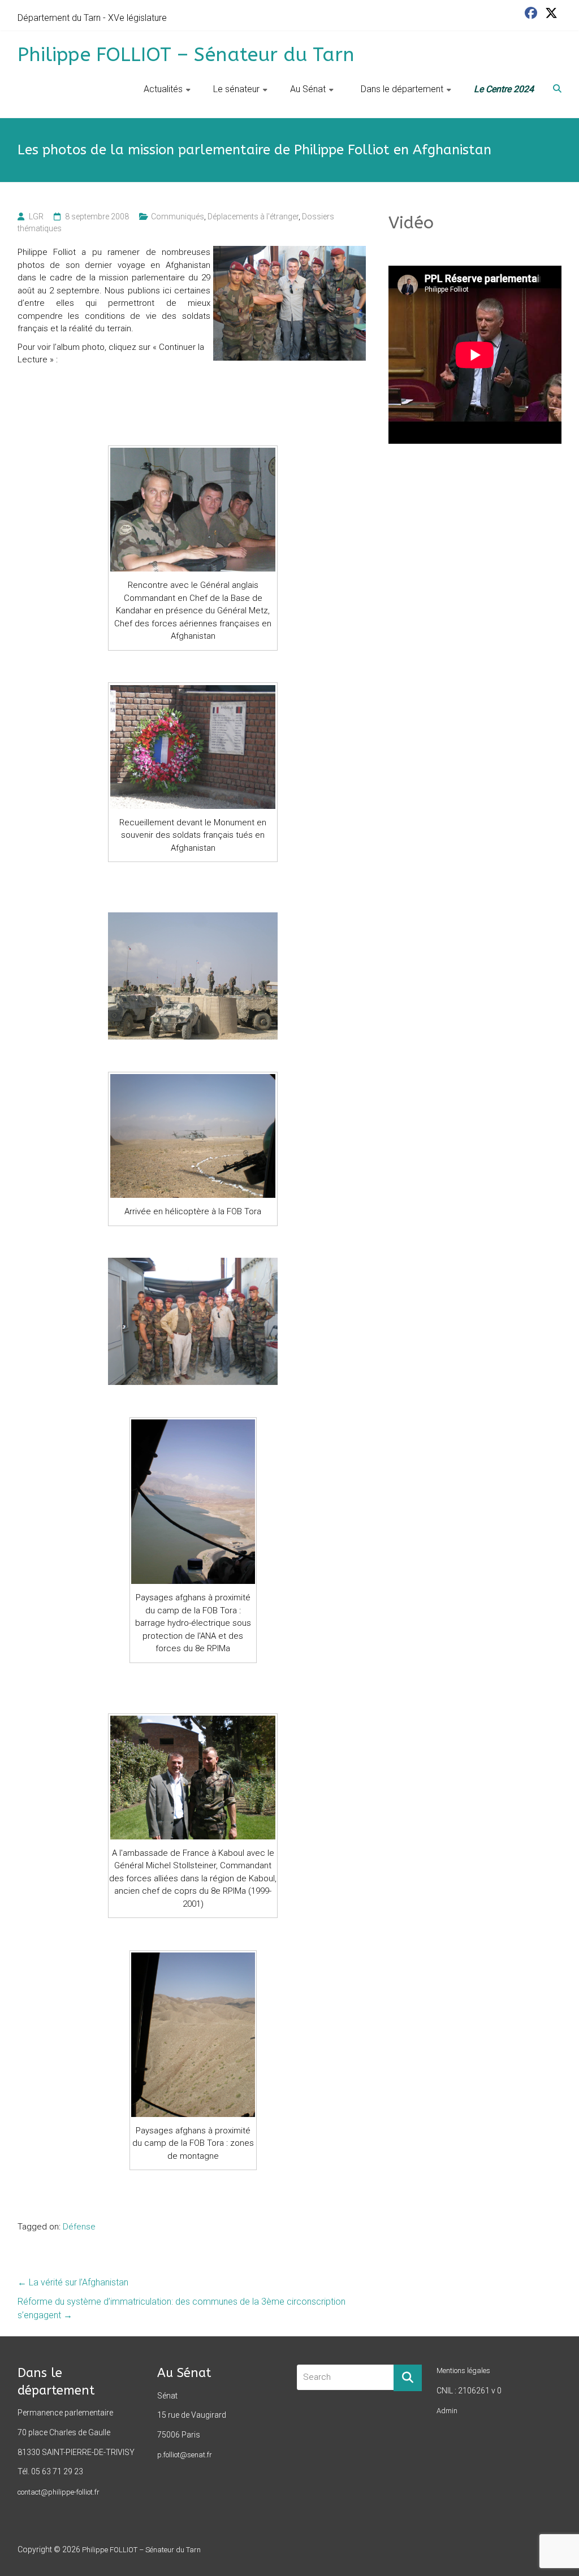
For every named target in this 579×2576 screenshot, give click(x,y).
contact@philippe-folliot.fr (59, 2492)
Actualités (163, 89)
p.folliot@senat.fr (185, 2455)
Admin (447, 2411)
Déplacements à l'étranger (253, 217)
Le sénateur (236, 89)
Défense (79, 2227)
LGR (36, 217)
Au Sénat (308, 89)
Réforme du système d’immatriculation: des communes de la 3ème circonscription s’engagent (182, 2308)
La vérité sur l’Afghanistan (73, 2282)
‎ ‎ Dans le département (400, 89)
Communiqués (178, 217)
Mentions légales (463, 2371)
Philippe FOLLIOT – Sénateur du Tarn (186, 55)
